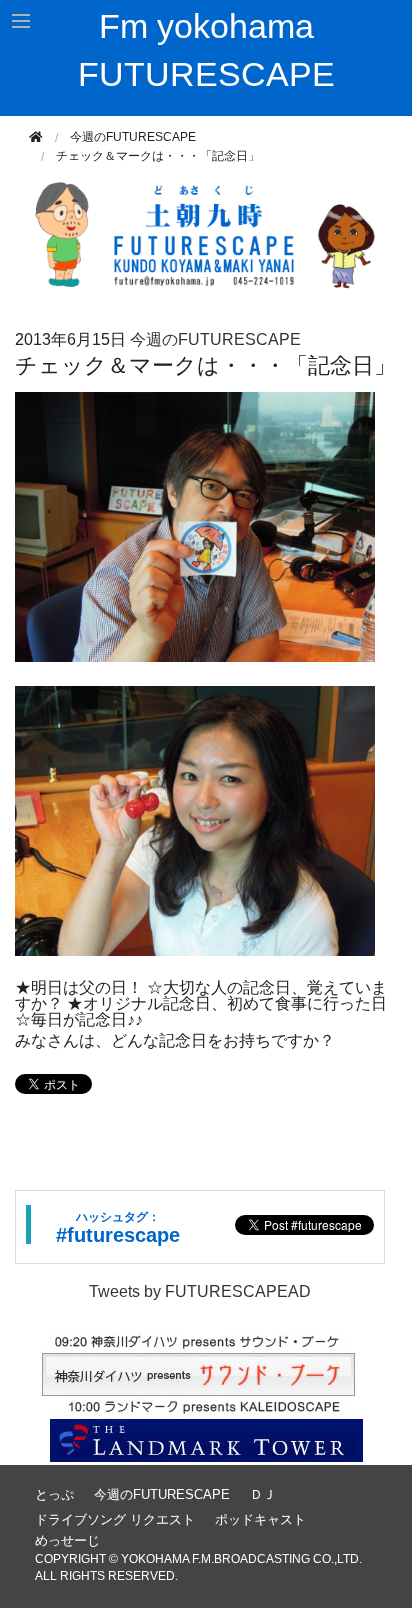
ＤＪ (263, 1494)
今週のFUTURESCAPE (133, 137)
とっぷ (54, 1494)
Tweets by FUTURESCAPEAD (200, 1291)
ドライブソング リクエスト (115, 1519)
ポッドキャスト (260, 1519)
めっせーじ (67, 1540)
